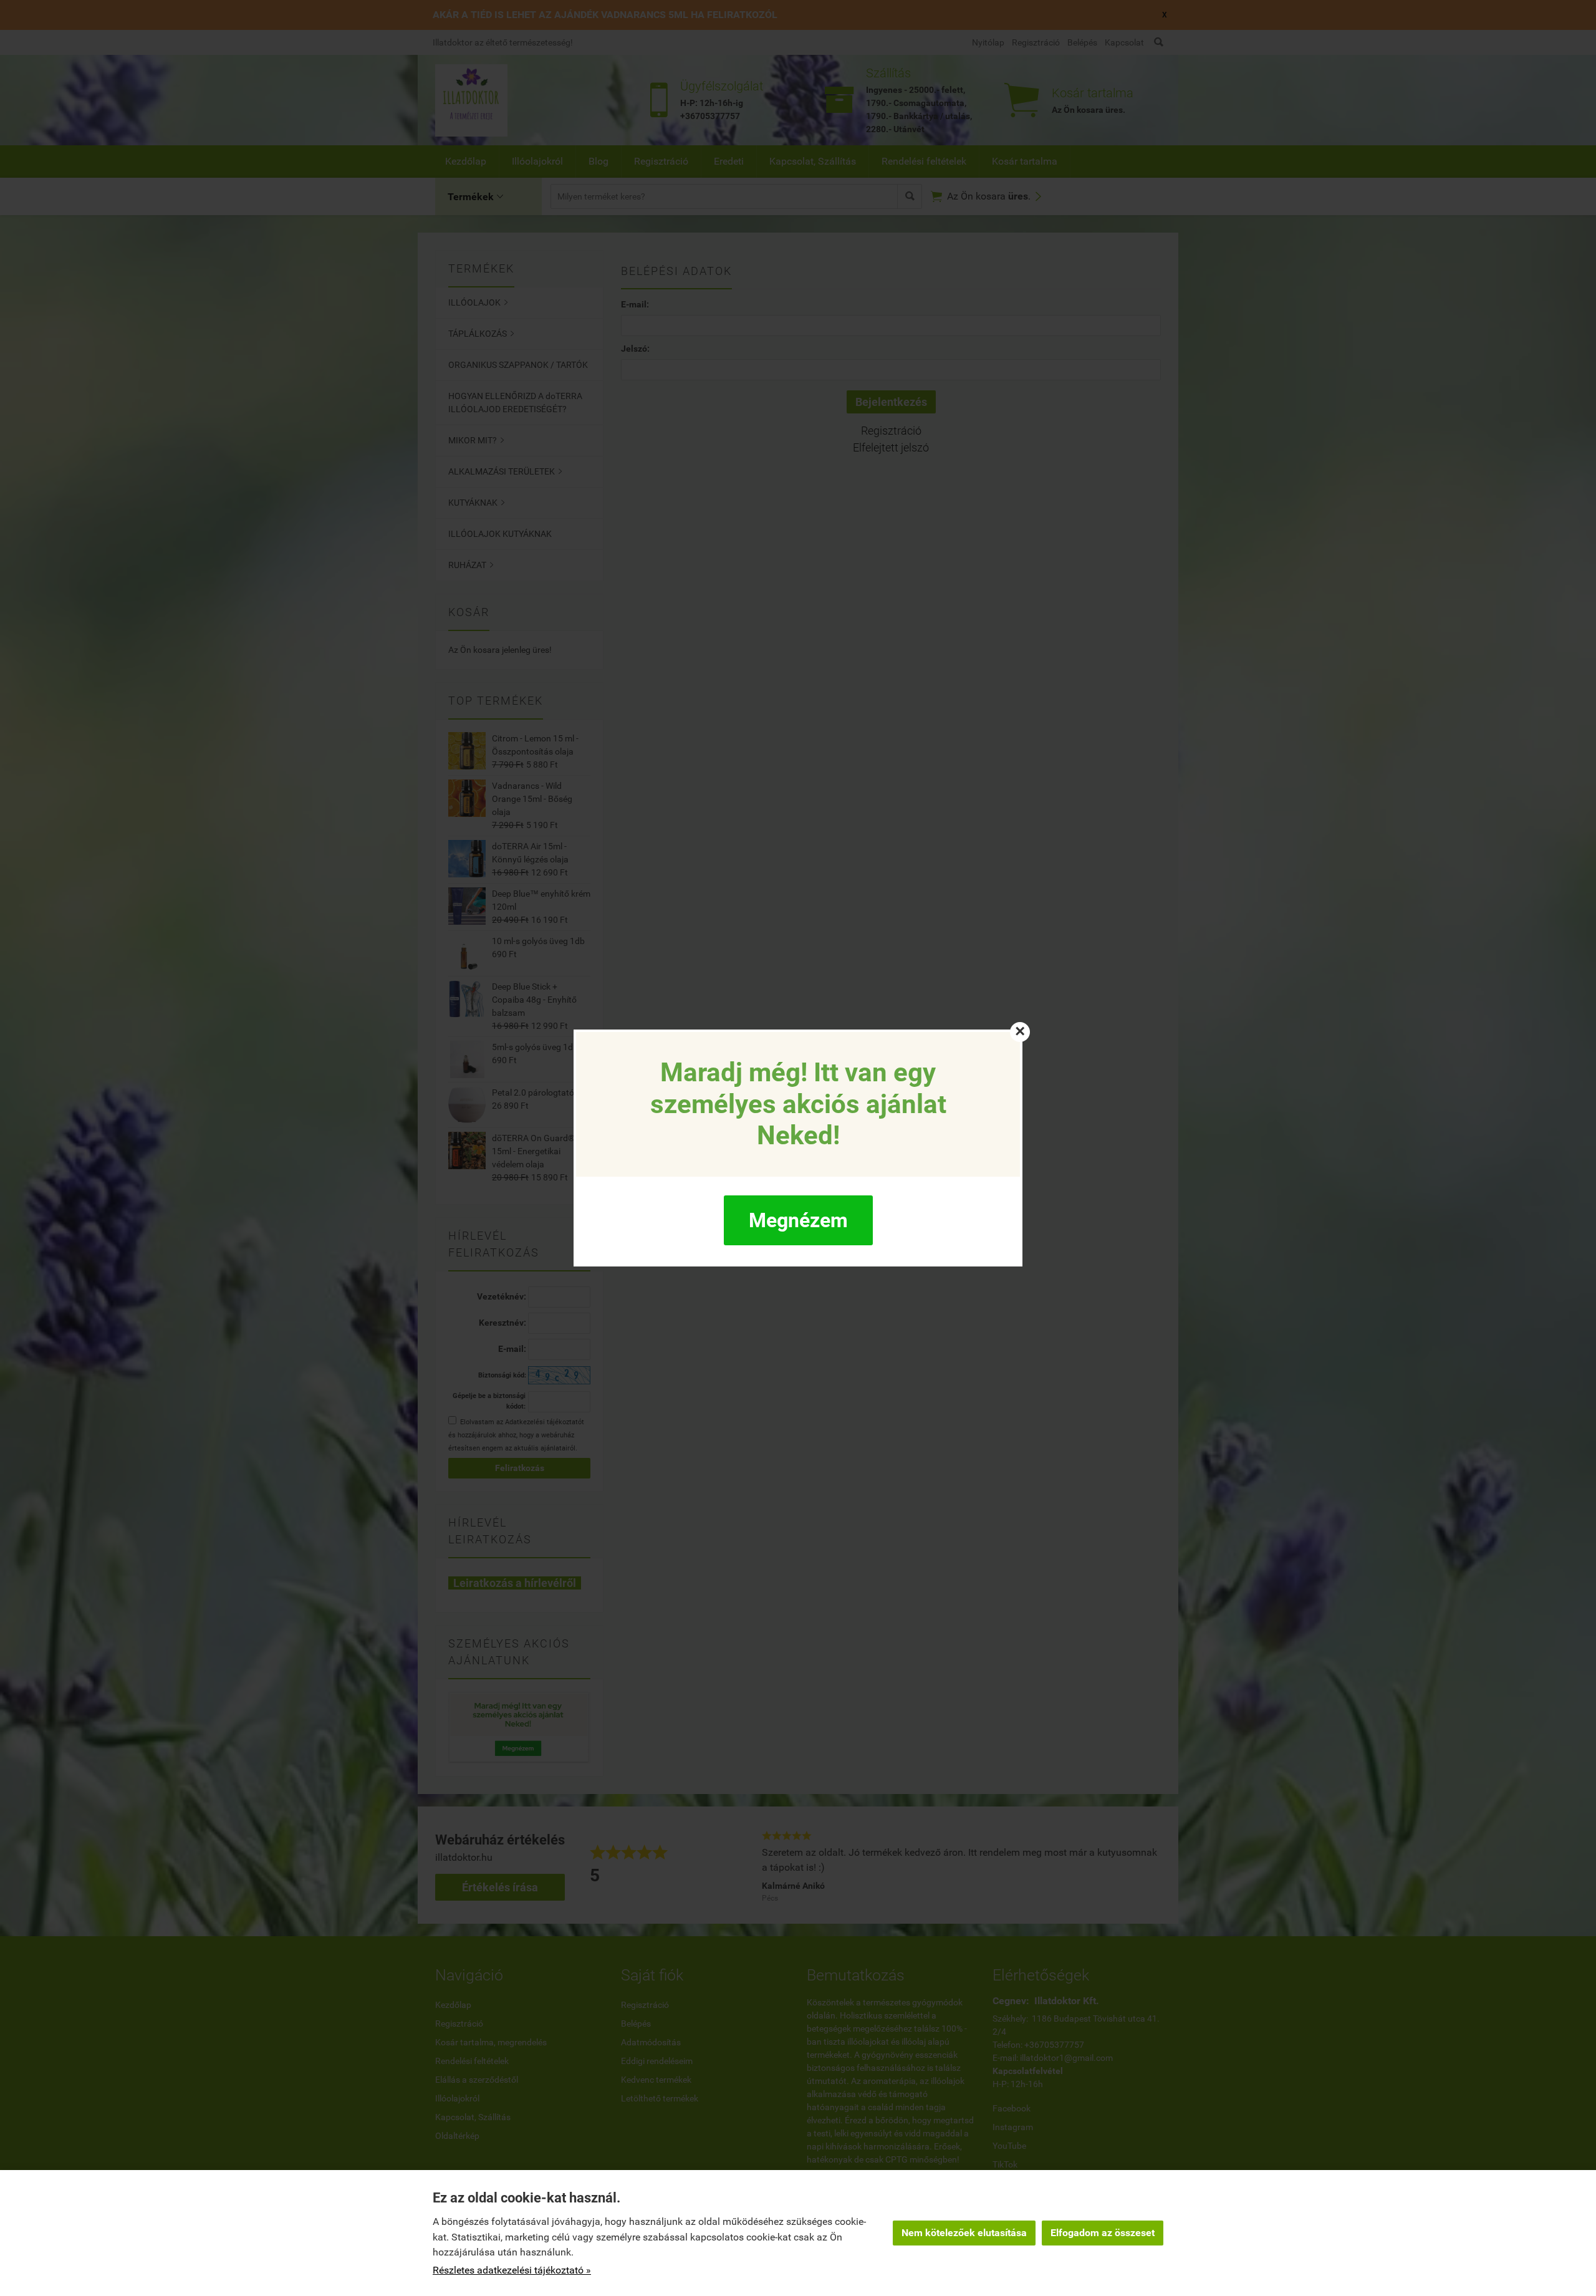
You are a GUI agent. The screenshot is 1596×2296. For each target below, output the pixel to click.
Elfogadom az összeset (1103, 2233)
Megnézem (798, 1220)
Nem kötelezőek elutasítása (964, 2233)
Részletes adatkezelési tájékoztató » (512, 2270)
